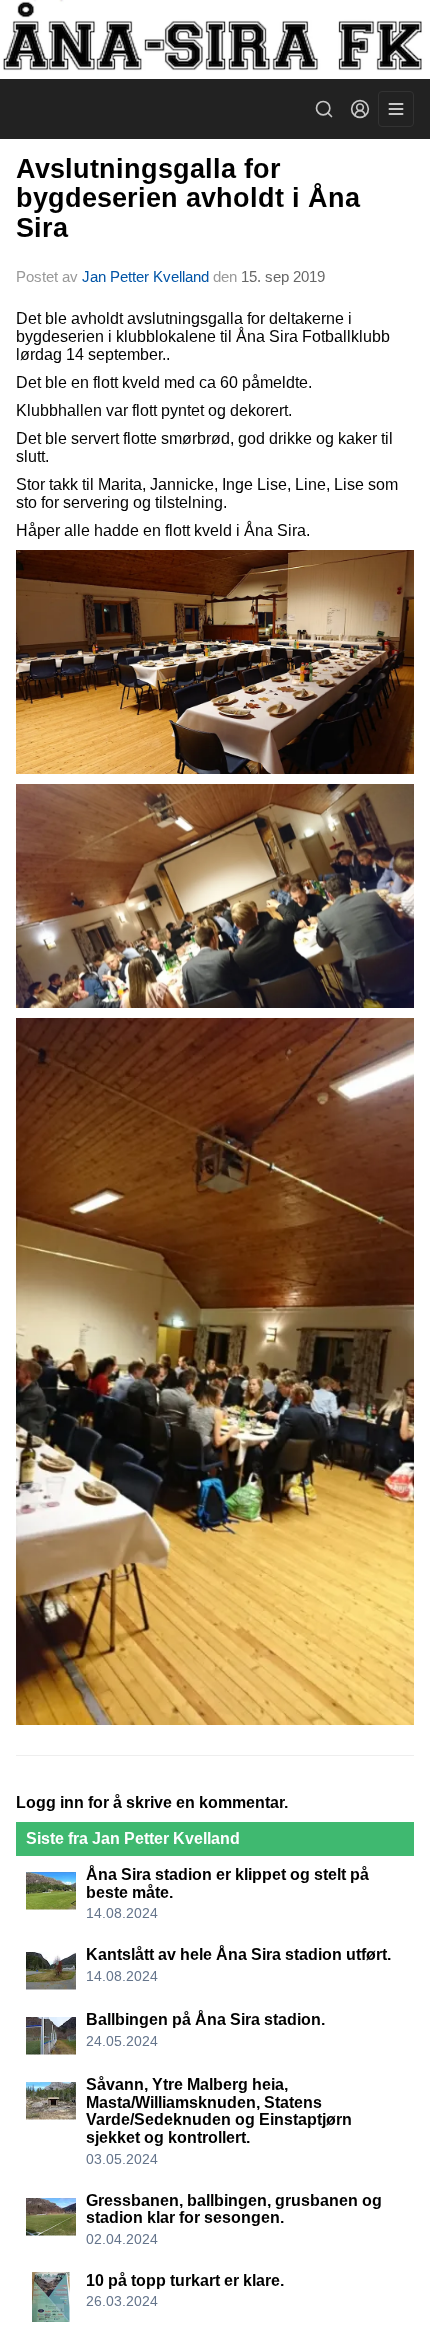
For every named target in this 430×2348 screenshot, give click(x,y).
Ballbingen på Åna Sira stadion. (205, 2019)
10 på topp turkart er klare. (185, 2280)
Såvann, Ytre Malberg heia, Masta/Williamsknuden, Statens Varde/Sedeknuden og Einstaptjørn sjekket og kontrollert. (219, 2111)
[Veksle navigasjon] (396, 109)
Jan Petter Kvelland (145, 276)
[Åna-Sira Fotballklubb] (215, 39)
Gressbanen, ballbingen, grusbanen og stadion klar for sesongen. (234, 2209)
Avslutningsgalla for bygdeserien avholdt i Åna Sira (188, 198)
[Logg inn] (360, 109)
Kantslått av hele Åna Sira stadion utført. (238, 1954)
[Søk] (324, 109)
